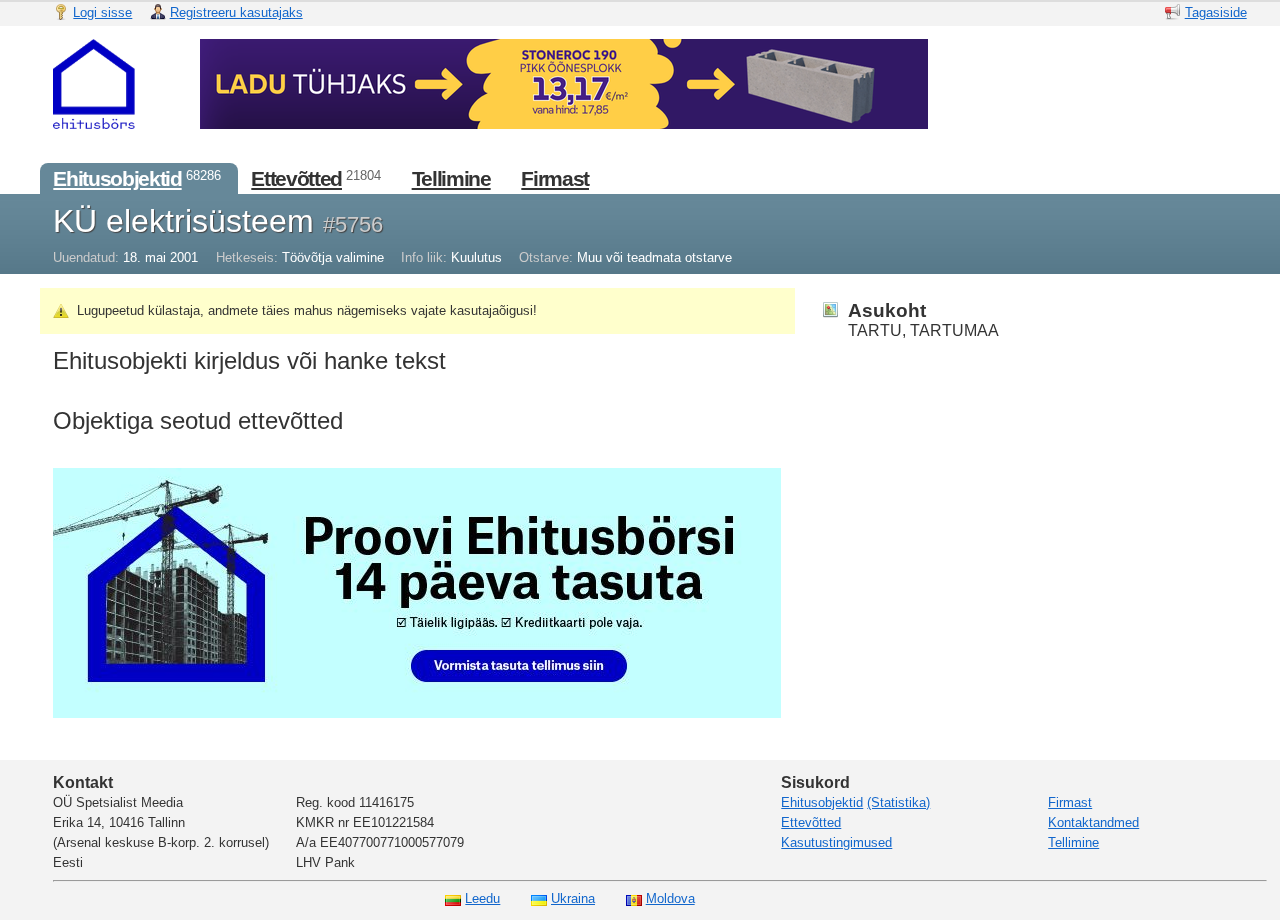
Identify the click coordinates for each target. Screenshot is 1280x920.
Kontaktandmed (1093, 822)
